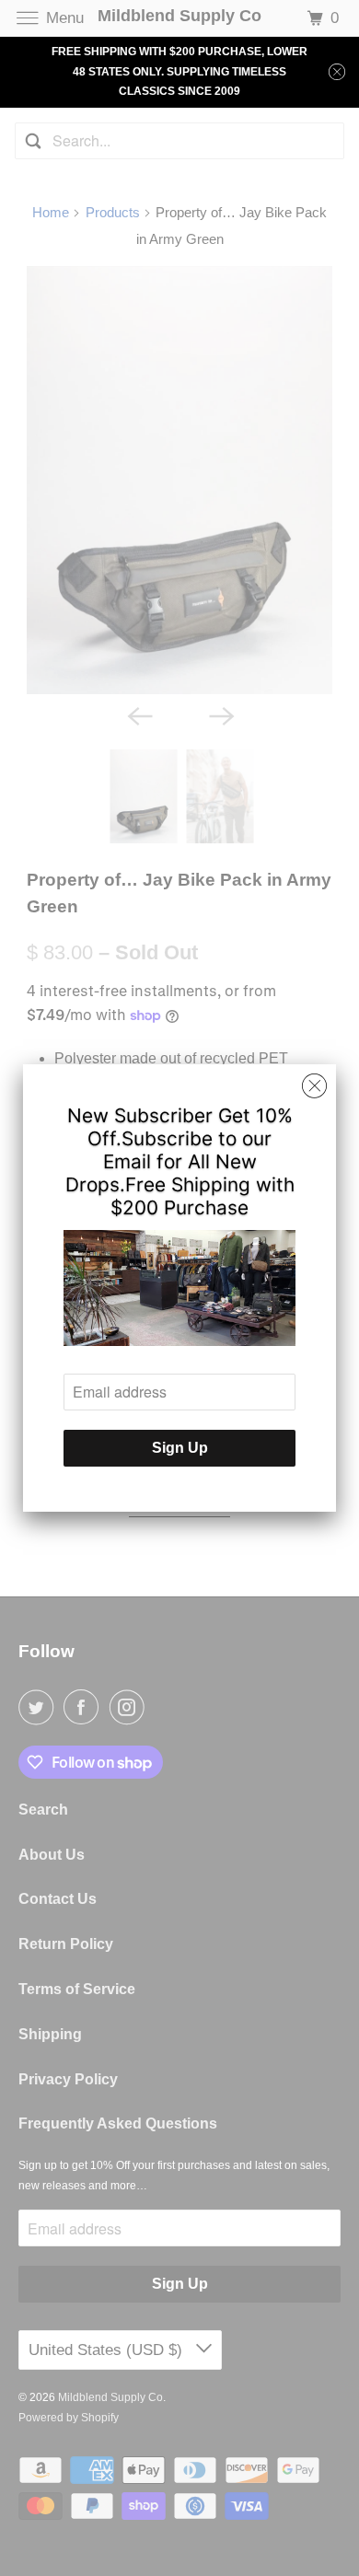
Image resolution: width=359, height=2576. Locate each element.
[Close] (314, 1086)
